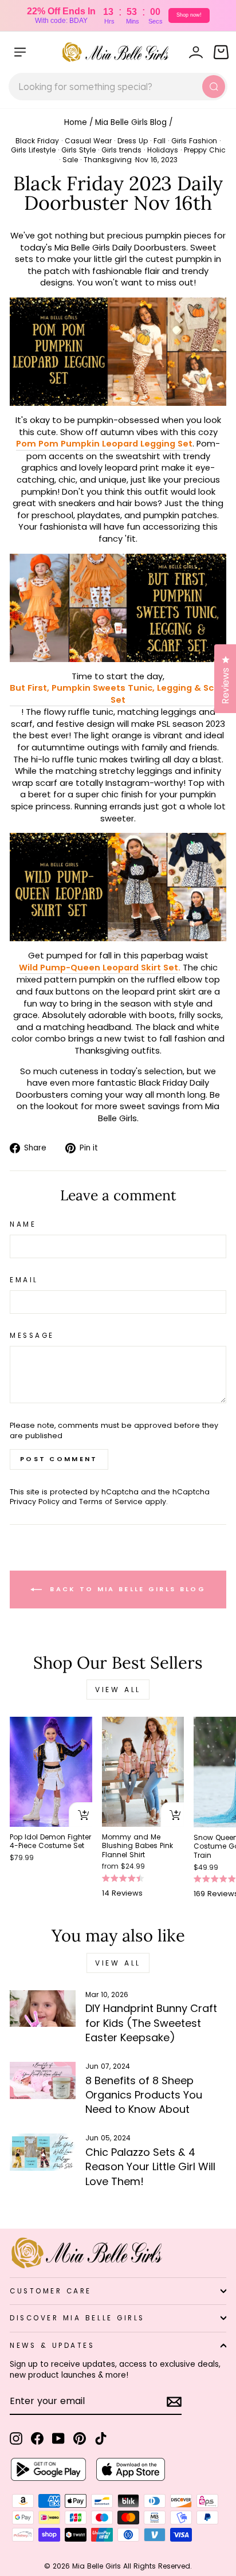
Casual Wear (88, 141)
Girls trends (121, 150)
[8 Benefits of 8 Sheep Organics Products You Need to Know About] (43, 2080)
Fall (160, 141)
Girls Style (78, 150)
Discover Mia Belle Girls (77, 2318)
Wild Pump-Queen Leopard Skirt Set (99, 968)
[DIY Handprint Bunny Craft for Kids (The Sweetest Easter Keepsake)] (43, 2009)
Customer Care (51, 2291)
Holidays (163, 150)
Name (23, 1224)
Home (76, 122)
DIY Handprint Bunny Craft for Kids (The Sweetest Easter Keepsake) (151, 2023)
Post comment (59, 1459)
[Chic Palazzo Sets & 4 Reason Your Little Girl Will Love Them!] (43, 2152)
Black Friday (37, 141)
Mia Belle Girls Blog (131, 122)
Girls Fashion (194, 141)
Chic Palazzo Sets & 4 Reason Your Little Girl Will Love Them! (150, 2166)
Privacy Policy (35, 1502)
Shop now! (189, 15)
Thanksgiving (108, 160)
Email (24, 1280)
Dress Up (133, 141)
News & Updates (52, 2346)
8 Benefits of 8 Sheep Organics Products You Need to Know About (144, 2095)
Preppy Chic (205, 150)
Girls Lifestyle (33, 150)
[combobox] (118, 87)
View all (118, 1690)
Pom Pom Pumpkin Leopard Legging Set (104, 444)
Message (32, 1336)
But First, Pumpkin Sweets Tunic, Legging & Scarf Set (118, 694)
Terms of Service (111, 1502)
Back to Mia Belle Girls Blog (126, 1589)
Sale (70, 160)
